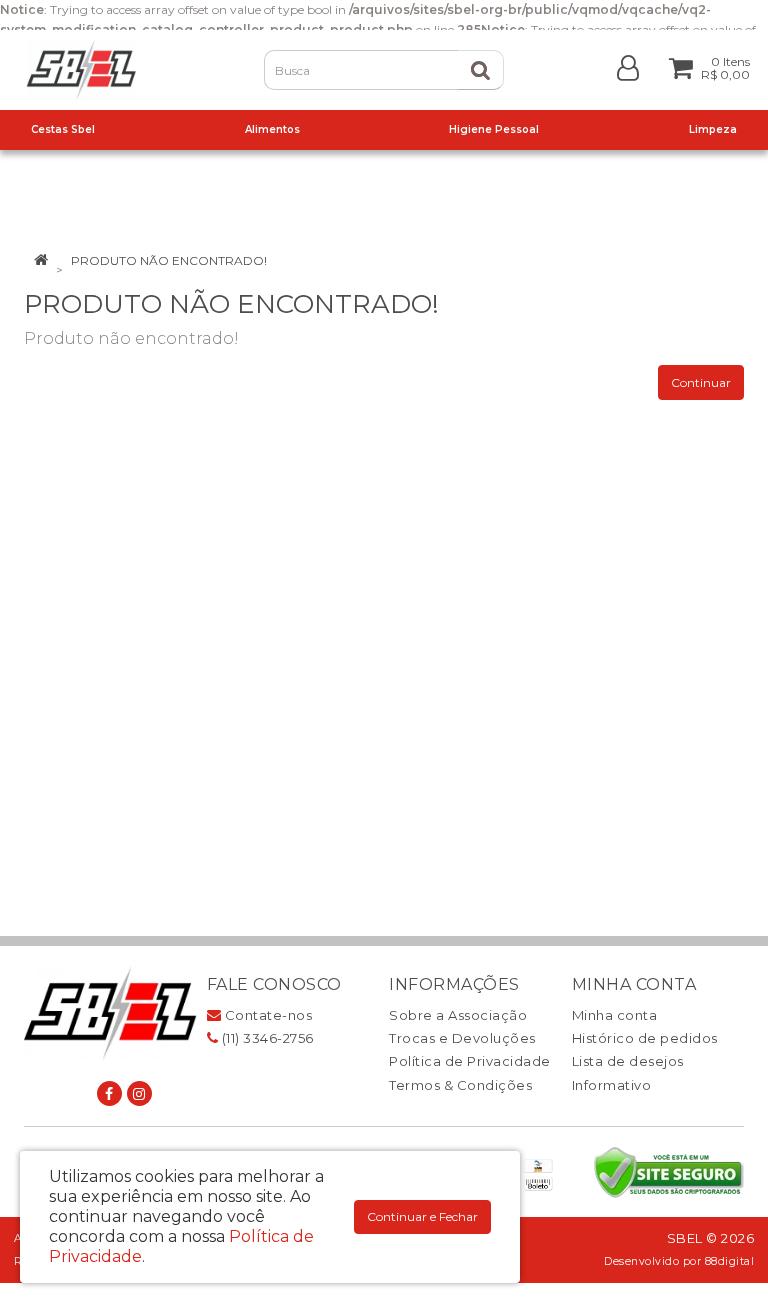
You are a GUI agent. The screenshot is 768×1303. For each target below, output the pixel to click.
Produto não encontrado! (169, 260)
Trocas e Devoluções (462, 1038)
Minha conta (615, 1015)
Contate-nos (266, 1015)
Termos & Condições (460, 1085)
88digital (730, 1261)
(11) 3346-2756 (266, 1038)
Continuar (701, 382)
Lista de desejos (628, 1061)
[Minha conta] (628, 66)
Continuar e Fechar (422, 1216)
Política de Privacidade (470, 1061)
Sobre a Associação (458, 1015)
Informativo (612, 1085)
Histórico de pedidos (645, 1038)
